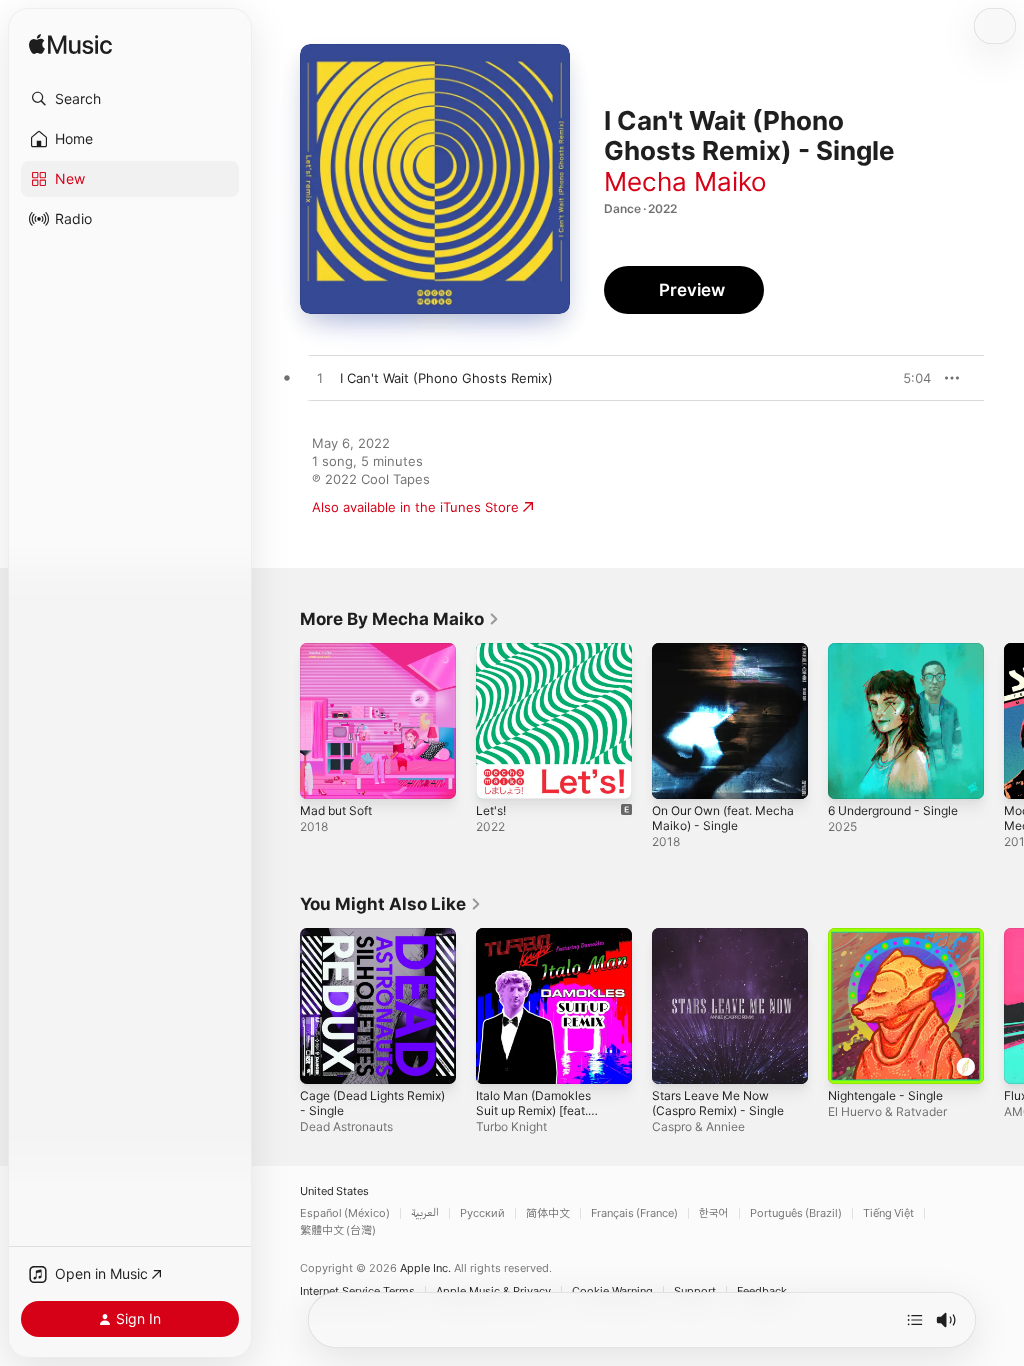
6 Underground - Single (893, 810)
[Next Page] (1004, 721)
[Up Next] (915, 1320)
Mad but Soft (336, 810)
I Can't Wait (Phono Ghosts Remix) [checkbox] (446, 378)
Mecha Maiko (685, 181)
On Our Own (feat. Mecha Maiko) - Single (723, 818)
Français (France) (634, 1213)
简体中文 (548, 1213)
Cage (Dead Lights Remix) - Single (372, 1103)
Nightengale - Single (885, 1095)
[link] (400, 619)
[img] (70, 45)
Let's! (491, 810)
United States (334, 1191)
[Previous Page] (280, 721)
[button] (130, 99)
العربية (425, 1213)
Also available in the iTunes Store (415, 507)
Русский (482, 1213)
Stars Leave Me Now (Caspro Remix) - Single (718, 1103)
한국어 (714, 1213)
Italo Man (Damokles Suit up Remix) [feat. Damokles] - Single (533, 1110)
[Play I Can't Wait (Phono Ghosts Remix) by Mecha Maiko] (320, 379)
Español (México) (345, 1213)
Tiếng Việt (888, 1213)
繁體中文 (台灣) (338, 1230)
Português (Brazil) (796, 1213)
